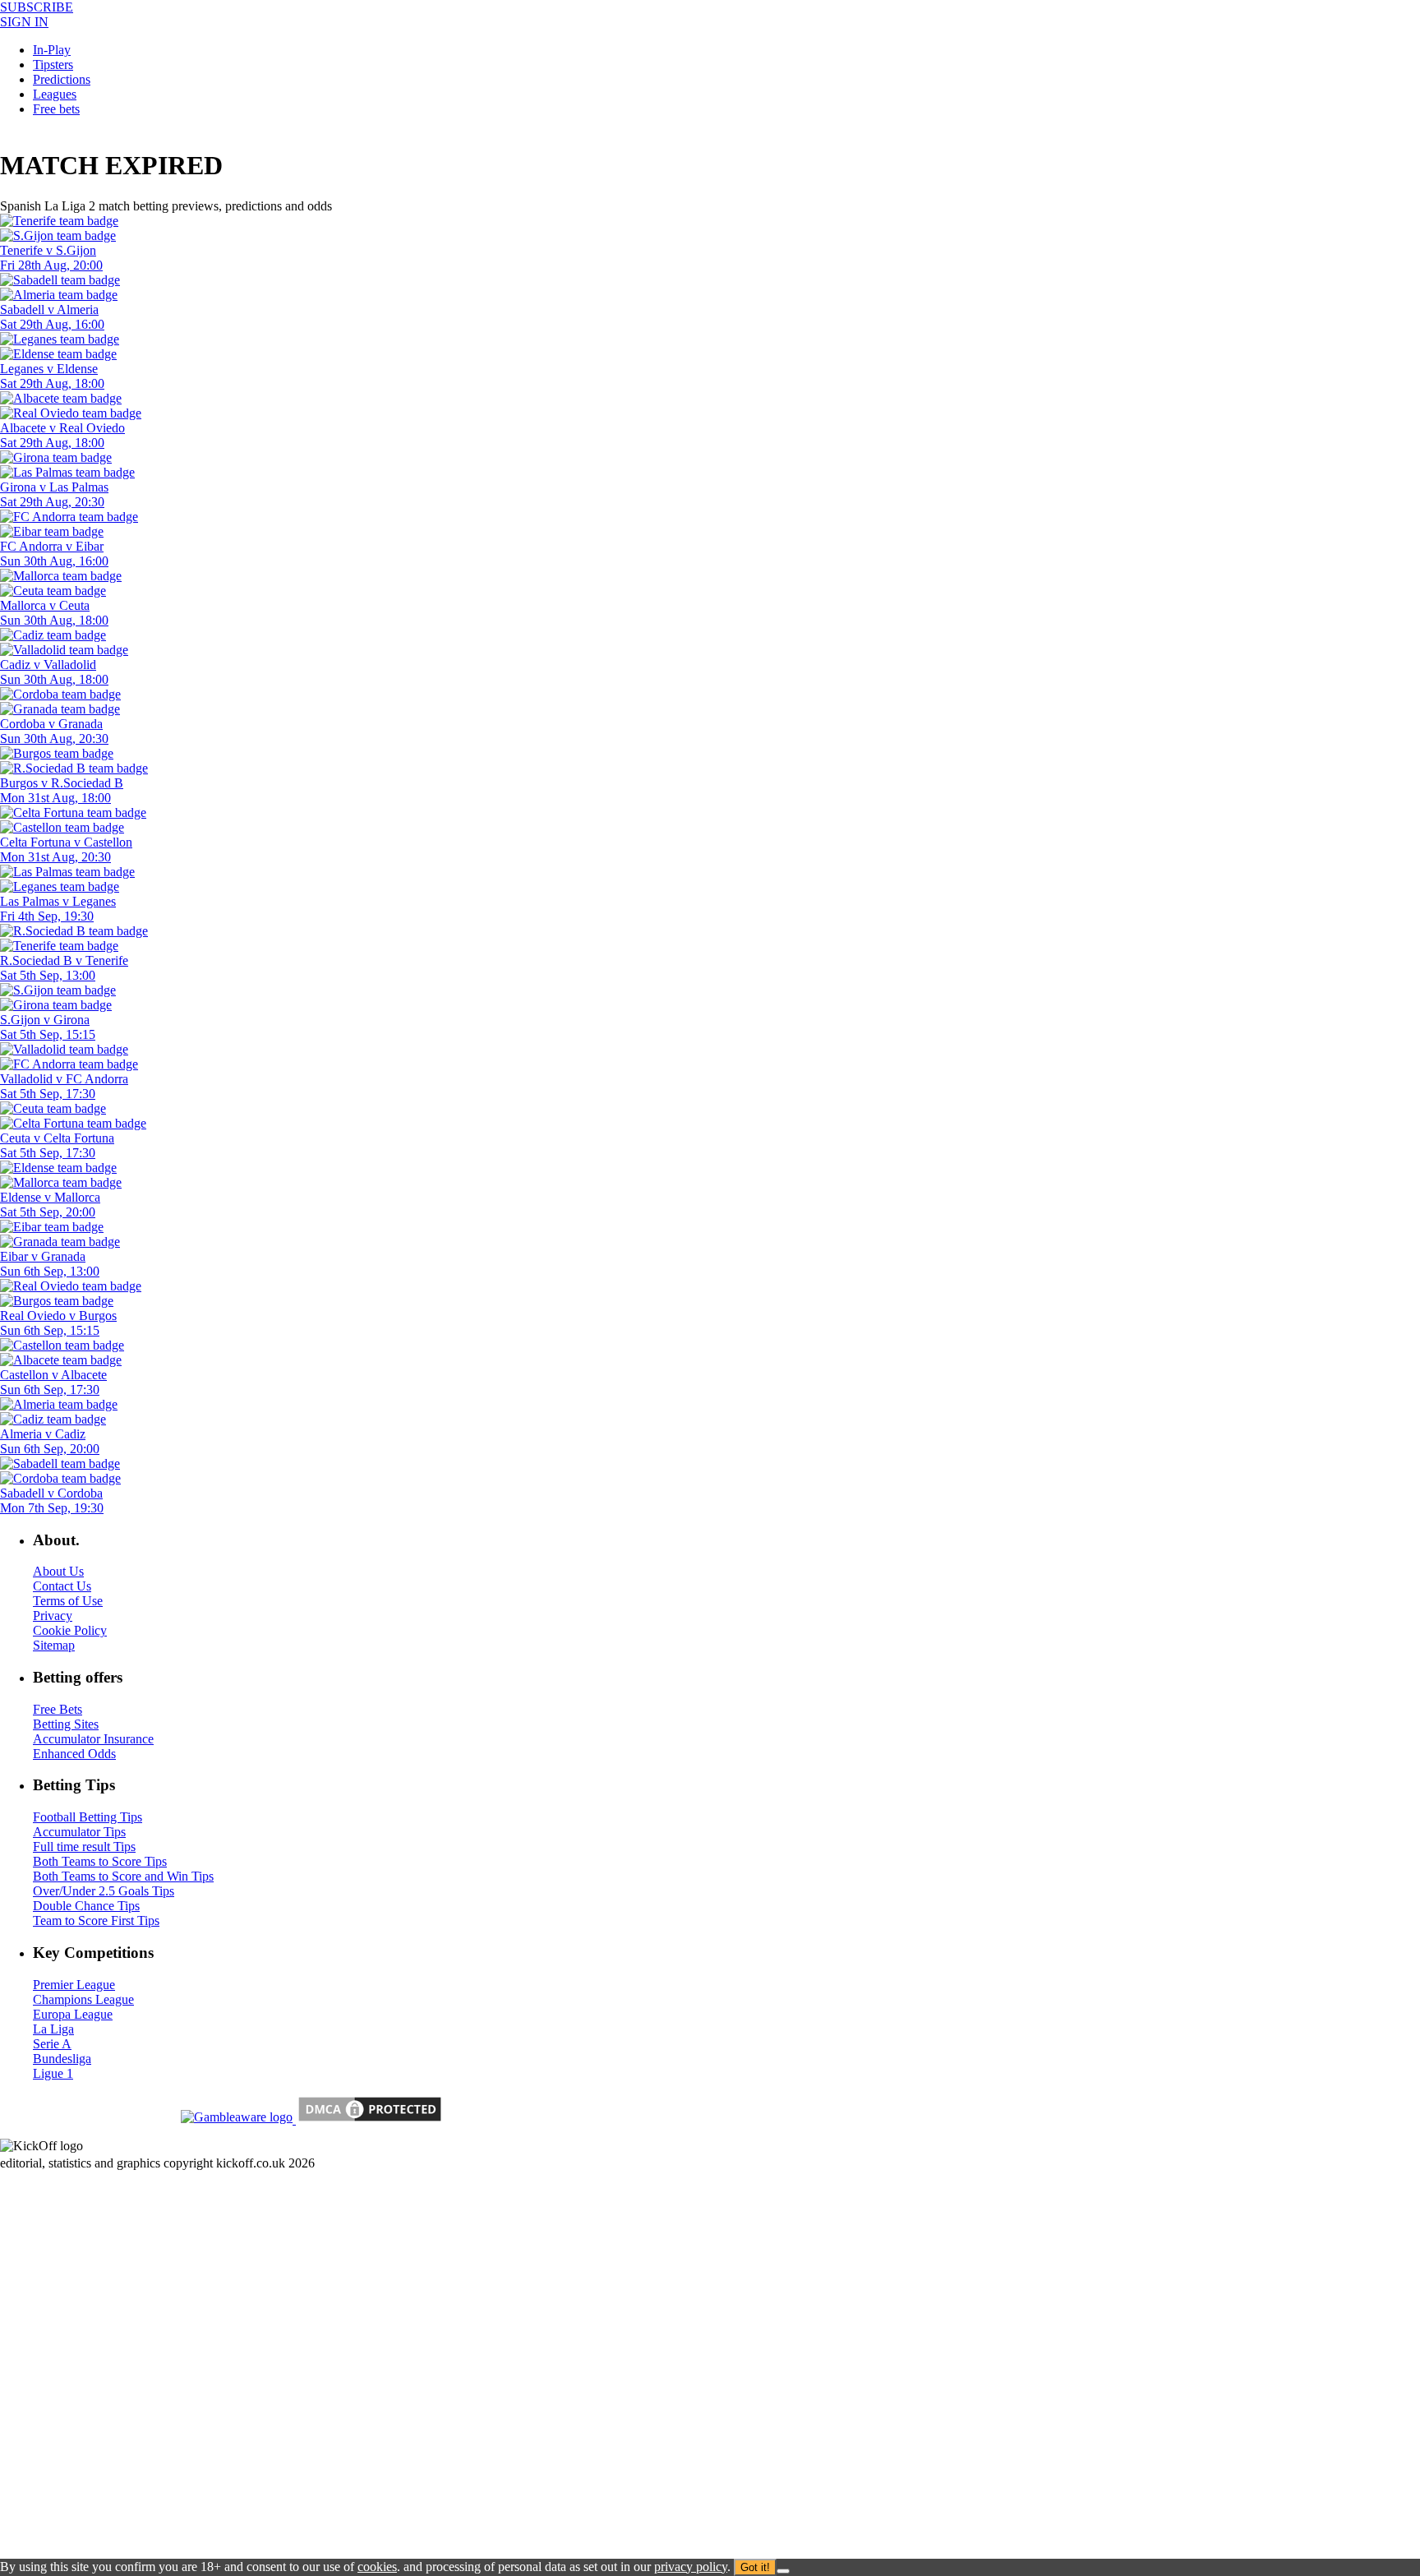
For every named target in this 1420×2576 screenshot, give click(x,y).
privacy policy (691, 2567)
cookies (377, 2567)
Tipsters (53, 65)
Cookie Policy (70, 1630)
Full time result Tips (84, 1847)
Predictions (62, 79)
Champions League (83, 1999)
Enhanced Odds (74, 1754)
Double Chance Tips (86, 1906)
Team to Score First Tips (96, 1920)
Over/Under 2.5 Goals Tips (104, 1891)
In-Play (52, 50)
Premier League (74, 1985)
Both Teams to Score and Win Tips (123, 1876)
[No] (783, 2571)
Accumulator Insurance (93, 1739)
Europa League (73, 2014)
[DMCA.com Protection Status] (368, 2119)
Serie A (52, 2044)
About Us (58, 1571)
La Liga (53, 2029)
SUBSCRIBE (37, 7)
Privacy (53, 1616)
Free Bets (58, 1709)
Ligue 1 (53, 2073)
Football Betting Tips (88, 1817)
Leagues (55, 94)
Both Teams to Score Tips (100, 1861)
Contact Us (62, 1586)
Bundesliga (62, 2059)
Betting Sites (66, 1724)
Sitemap (54, 1645)
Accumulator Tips (79, 1832)
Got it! (755, 2567)
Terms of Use (68, 1601)
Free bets (56, 109)
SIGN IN (24, 22)
